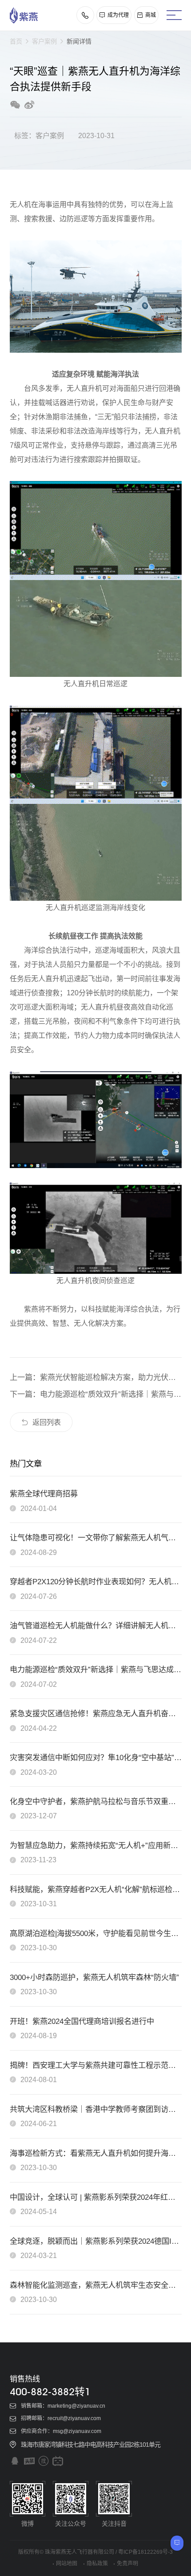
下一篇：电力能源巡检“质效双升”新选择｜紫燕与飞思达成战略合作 (96, 1394)
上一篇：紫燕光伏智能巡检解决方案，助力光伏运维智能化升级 (96, 1377)
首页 (16, 41)
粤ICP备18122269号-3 (145, 2552)
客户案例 (44, 41)
